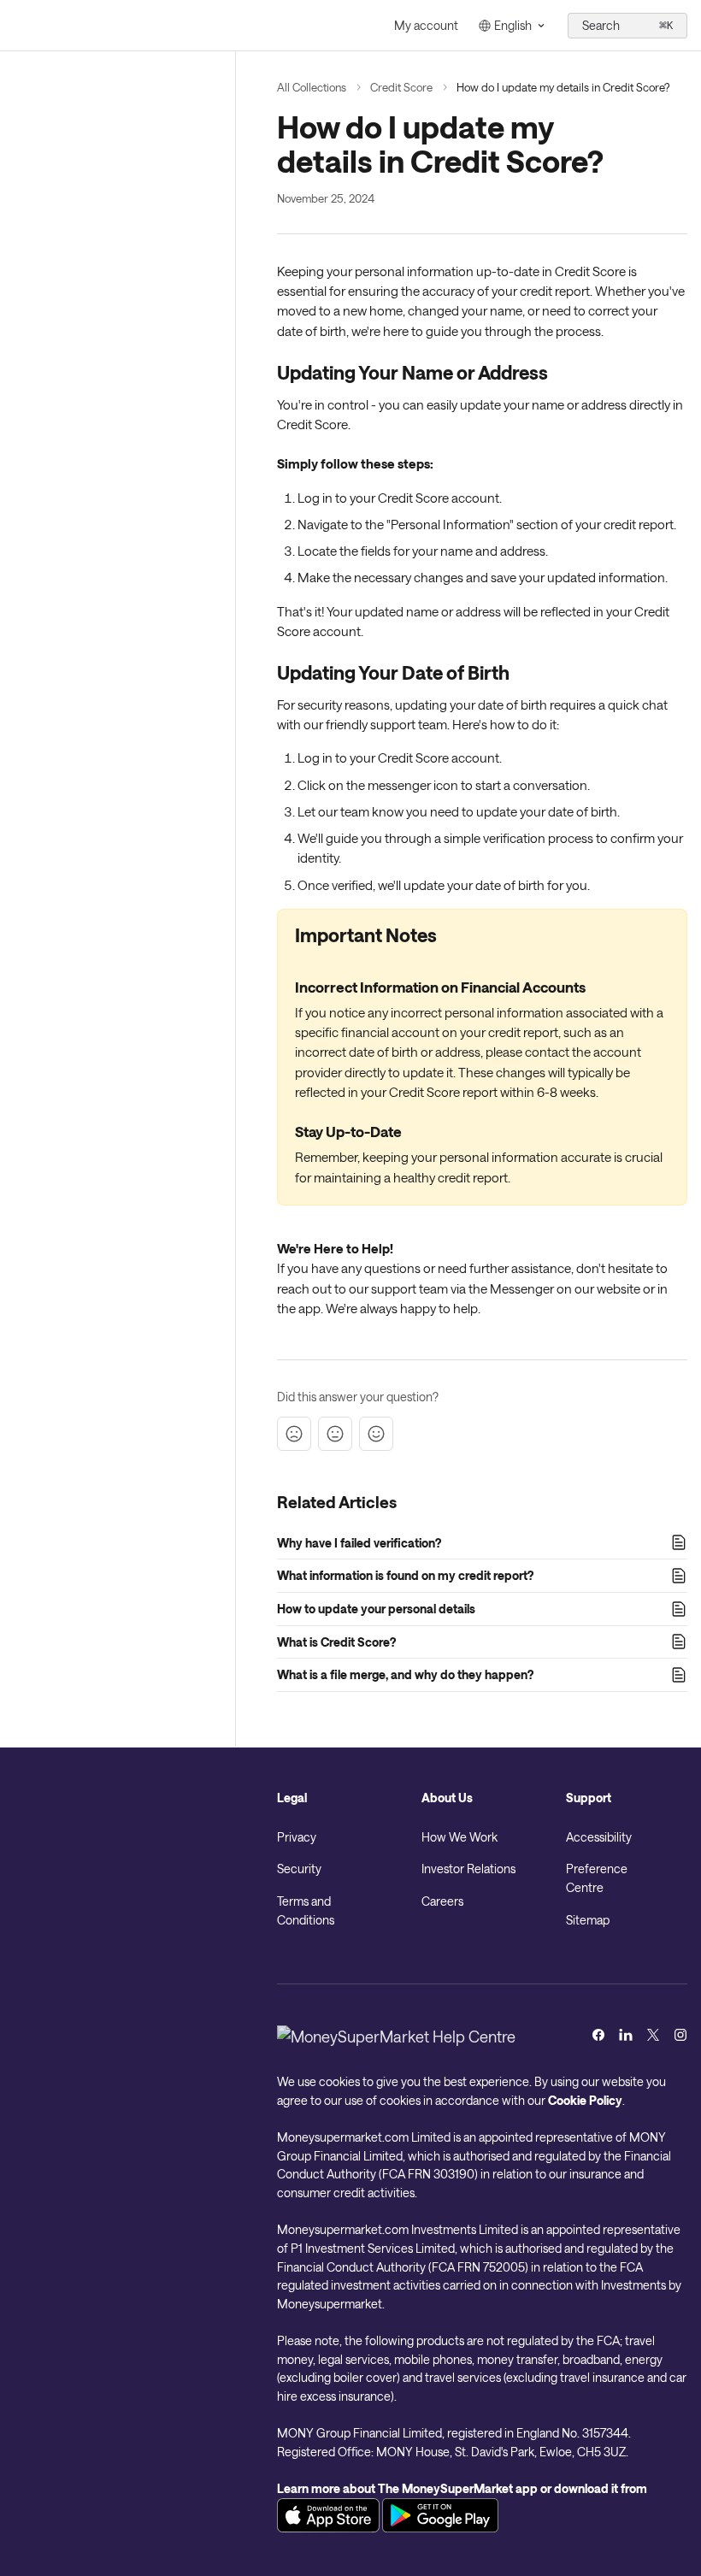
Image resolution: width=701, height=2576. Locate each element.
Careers (442, 1901)
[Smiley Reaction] (376, 1434)
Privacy (297, 1837)
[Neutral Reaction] (335, 1434)
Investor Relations (468, 1869)
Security (299, 1869)
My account (426, 25)
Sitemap (588, 1920)
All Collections (312, 87)
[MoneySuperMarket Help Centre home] (17, 26)
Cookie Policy (585, 2100)
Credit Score (401, 87)
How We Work (459, 1837)
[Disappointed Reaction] (294, 1434)
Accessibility (599, 1837)
